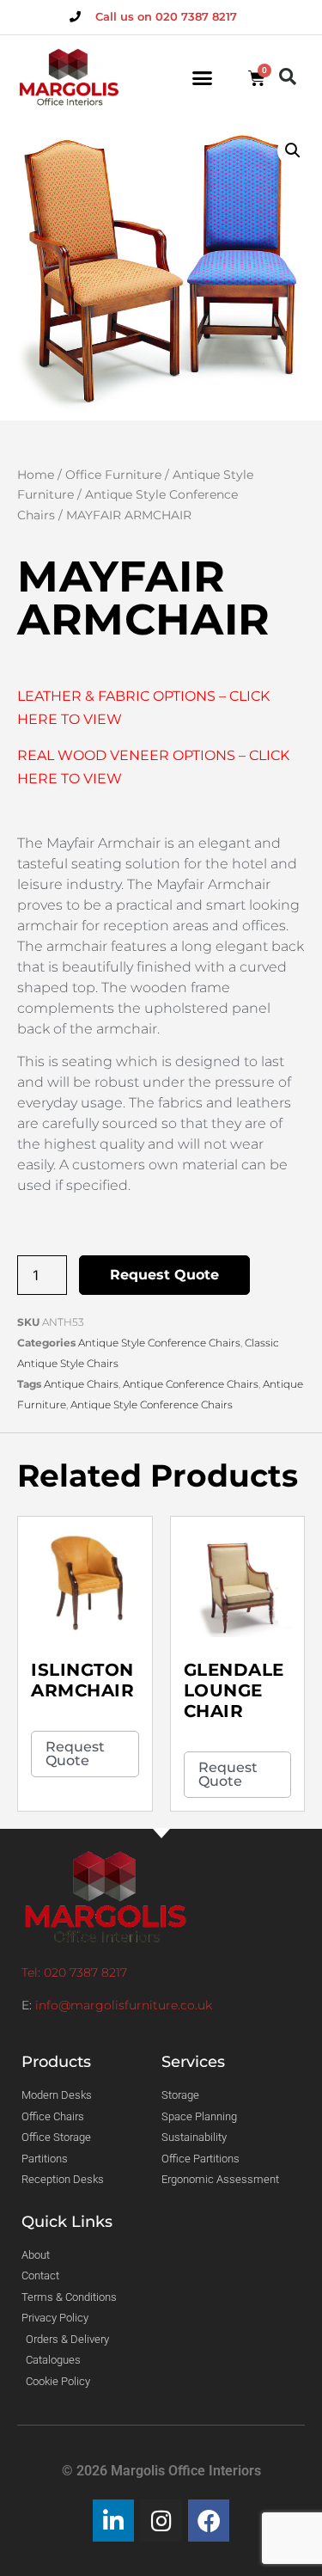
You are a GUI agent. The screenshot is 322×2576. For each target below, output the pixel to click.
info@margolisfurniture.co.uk (124, 2005)
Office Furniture (113, 475)
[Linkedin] (114, 2521)
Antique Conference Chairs (191, 1384)
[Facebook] (209, 2521)
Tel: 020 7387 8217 (74, 1972)
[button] (203, 78)
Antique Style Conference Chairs (159, 1343)
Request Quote (164, 1275)
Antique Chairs (81, 1384)
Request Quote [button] (75, 1754)
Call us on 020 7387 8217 (166, 16)
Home (36, 475)
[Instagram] (161, 2521)
